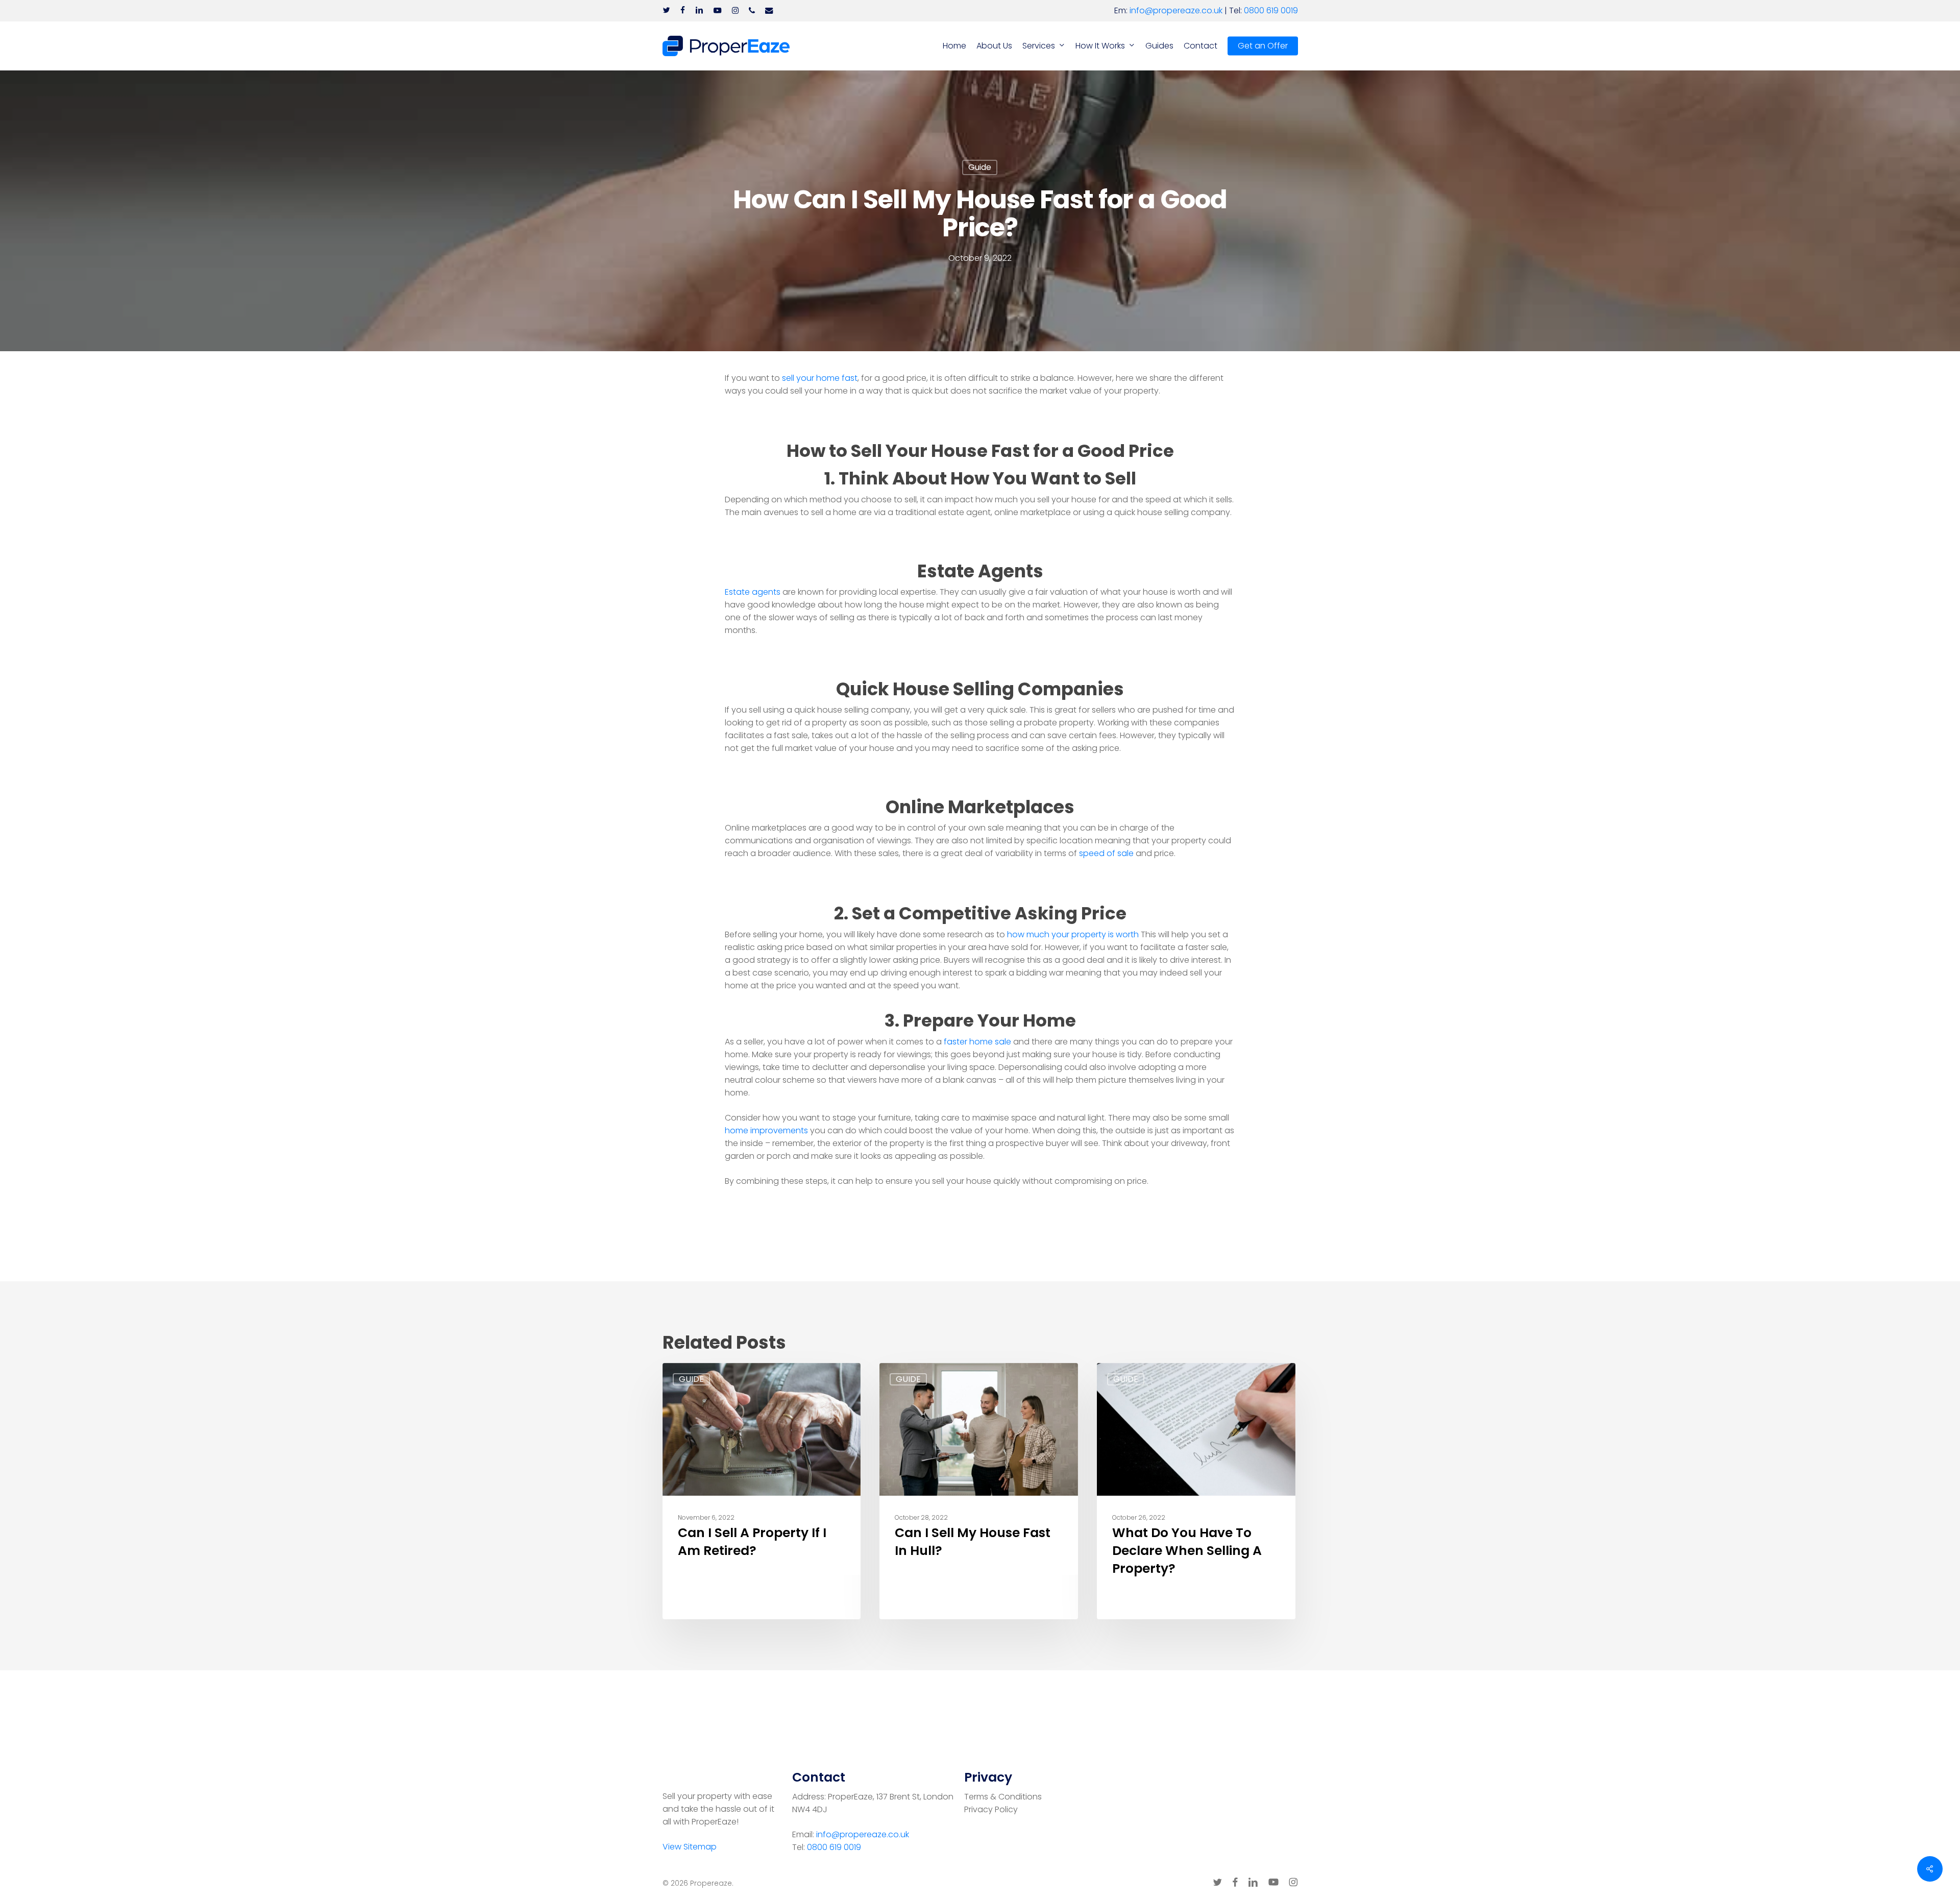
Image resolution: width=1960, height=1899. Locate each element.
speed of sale (1106, 853)
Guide (980, 167)
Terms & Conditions (1003, 1797)
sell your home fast (820, 378)
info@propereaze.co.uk (1176, 10)
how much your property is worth (1074, 934)
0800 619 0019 (1271, 10)
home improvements (766, 1130)
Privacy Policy (991, 1809)
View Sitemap (690, 1847)
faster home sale (977, 1042)
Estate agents (753, 592)
